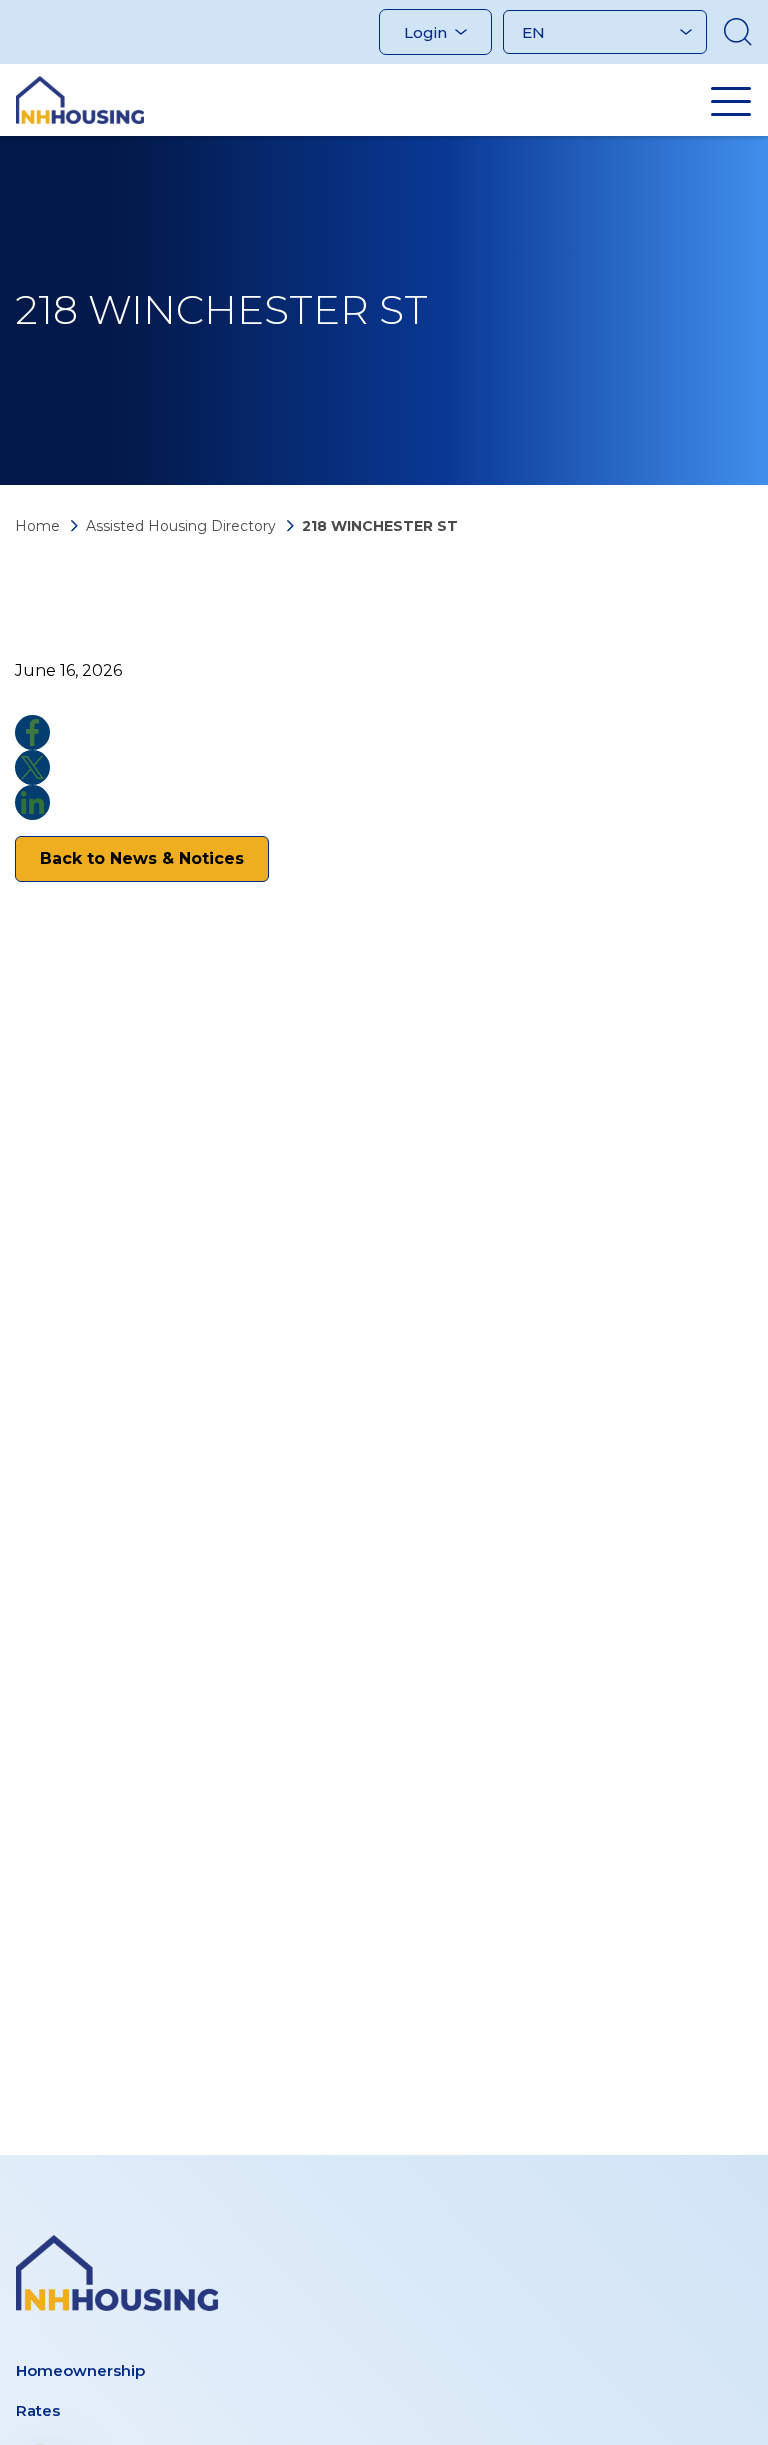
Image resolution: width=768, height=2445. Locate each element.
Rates (38, 2410)
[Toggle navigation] (731, 101)
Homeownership (80, 2370)
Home (37, 526)
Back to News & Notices (142, 858)
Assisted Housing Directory (181, 526)
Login (425, 32)
